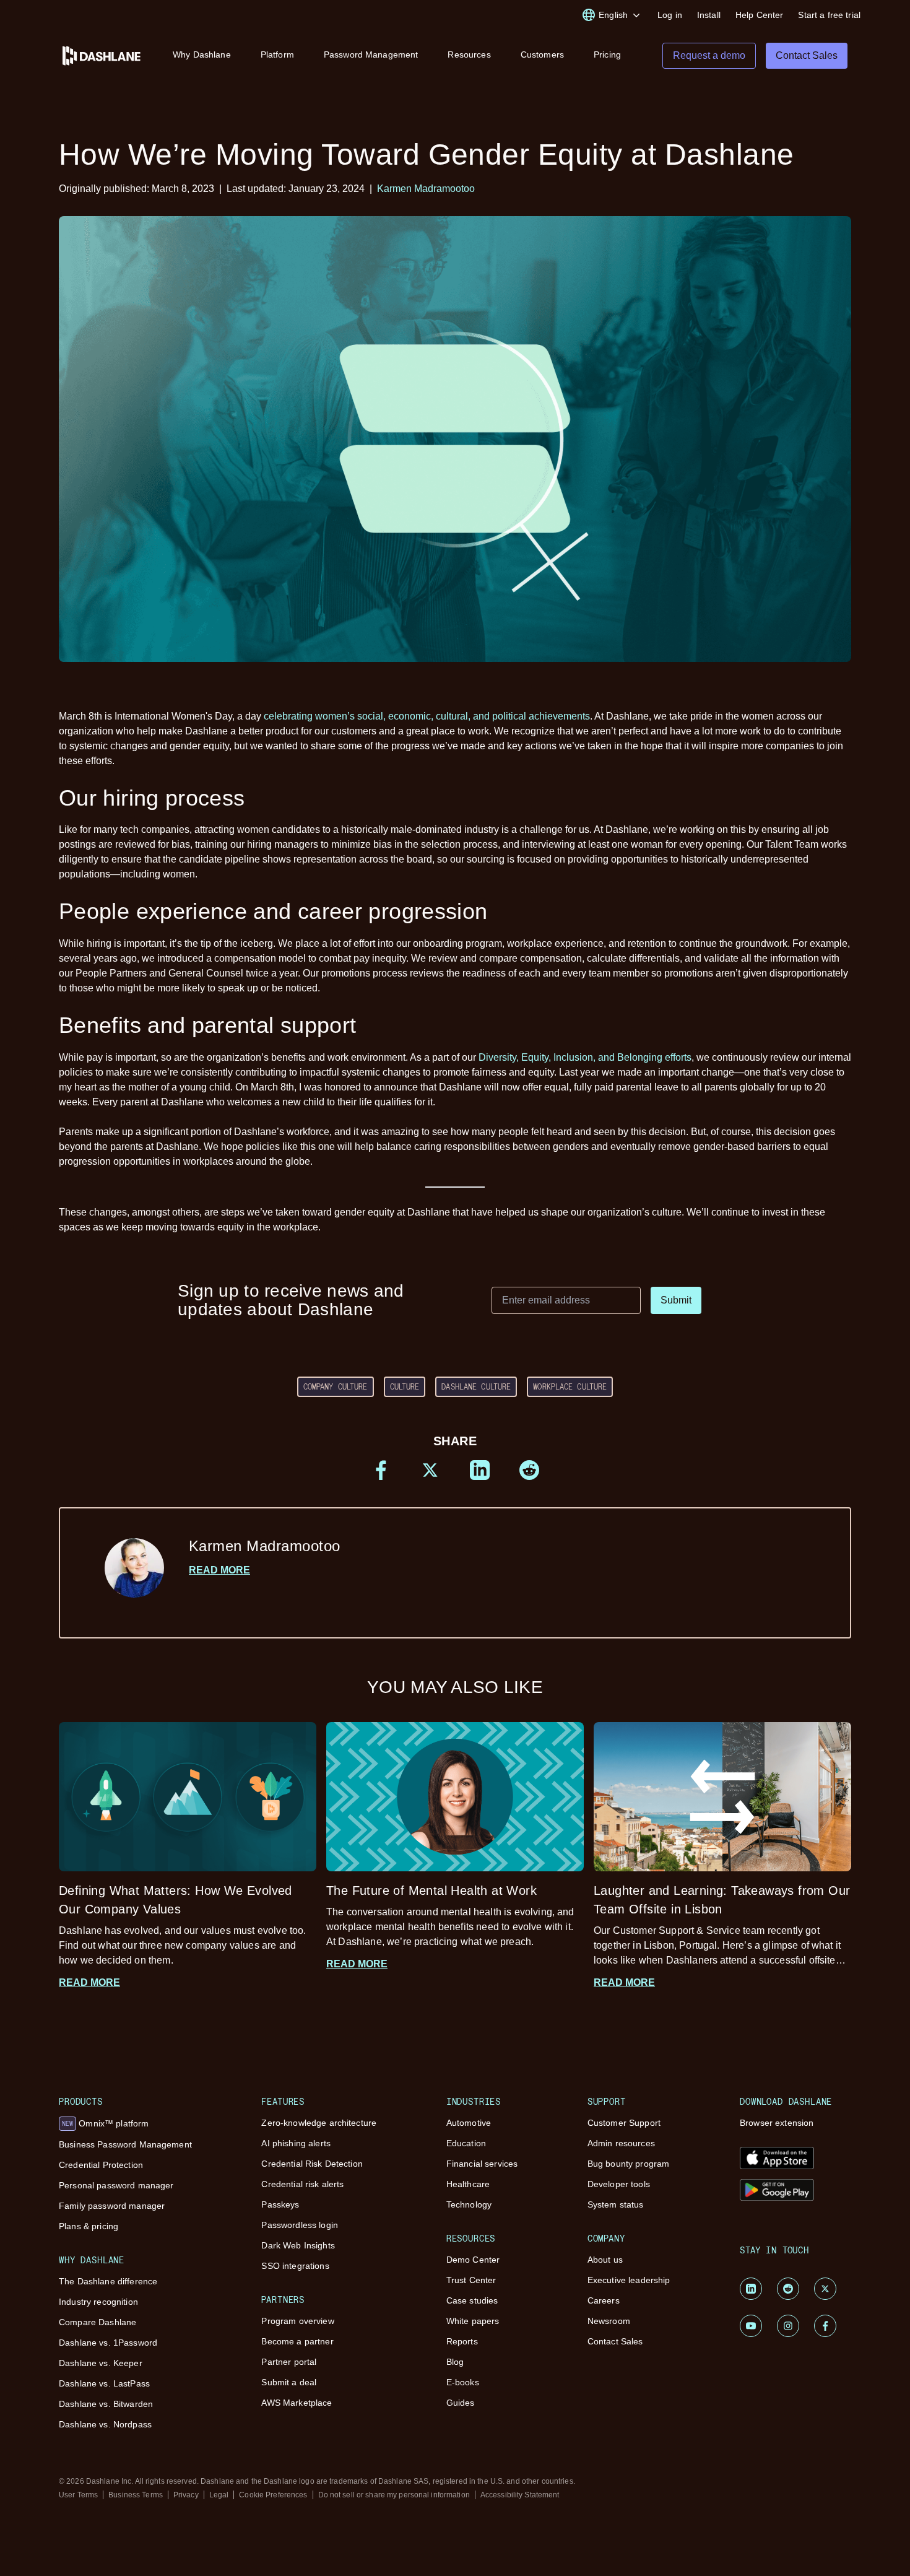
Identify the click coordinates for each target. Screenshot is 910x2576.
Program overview (297, 2321)
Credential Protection (101, 2165)
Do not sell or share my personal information (394, 2495)
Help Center (760, 15)
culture (405, 1386)
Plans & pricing (89, 2226)
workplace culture (570, 1386)
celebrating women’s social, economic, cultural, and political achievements (427, 716)
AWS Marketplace (297, 2403)
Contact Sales (615, 2341)
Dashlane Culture (476, 1386)
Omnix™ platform (105, 2123)
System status (616, 2204)
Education (466, 2143)
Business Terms (136, 2495)
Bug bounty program (629, 2164)
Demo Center (473, 2260)
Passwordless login (300, 2225)
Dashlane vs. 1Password (108, 2343)
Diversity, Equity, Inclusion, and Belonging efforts (585, 1057)
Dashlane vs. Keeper (101, 2363)
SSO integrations (295, 2266)
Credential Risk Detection (312, 2164)
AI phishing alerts (296, 2143)
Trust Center (471, 2280)
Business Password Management (125, 2144)
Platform (277, 54)
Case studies (472, 2300)
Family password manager (112, 2206)
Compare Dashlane (97, 2322)
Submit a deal (289, 2382)
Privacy (186, 2495)
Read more (219, 1570)
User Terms (78, 2495)
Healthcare (468, 2184)
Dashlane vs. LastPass (104, 2383)
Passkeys (280, 2204)
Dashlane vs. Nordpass (105, 2424)
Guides (461, 2403)
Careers (604, 2300)
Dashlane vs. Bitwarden (106, 2404)
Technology (469, 2204)
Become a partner (297, 2341)
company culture (336, 1386)
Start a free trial (829, 15)
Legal (219, 2495)
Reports (462, 2341)
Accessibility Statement (520, 2495)
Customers (542, 54)
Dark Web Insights (298, 2245)
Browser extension (777, 2123)
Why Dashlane (202, 54)
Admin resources (621, 2143)
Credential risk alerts (302, 2184)
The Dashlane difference (108, 2281)
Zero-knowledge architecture (319, 2123)
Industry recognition (98, 2302)
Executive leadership (629, 2280)
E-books (463, 2382)
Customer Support (624, 2123)
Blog (455, 2362)
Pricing (607, 54)
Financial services (482, 2164)
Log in (670, 15)
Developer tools (619, 2184)
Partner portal (289, 2362)
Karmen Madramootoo (426, 189)
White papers (473, 2321)
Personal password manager (116, 2185)
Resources (469, 54)
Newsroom (609, 2321)
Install (709, 15)
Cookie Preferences (273, 2495)
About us (605, 2260)
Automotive (469, 2123)
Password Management (371, 54)
